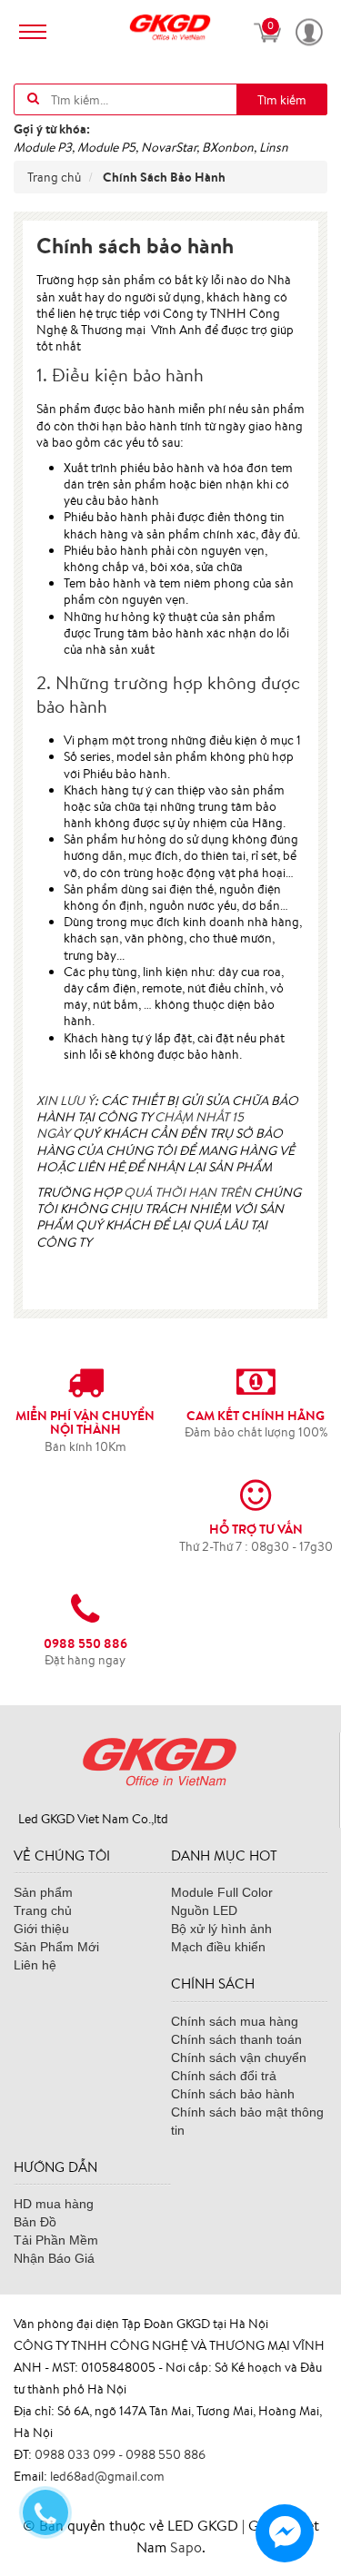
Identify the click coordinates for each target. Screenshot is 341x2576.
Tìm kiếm (282, 100)
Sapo (186, 2547)
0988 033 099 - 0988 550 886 (120, 2454)
